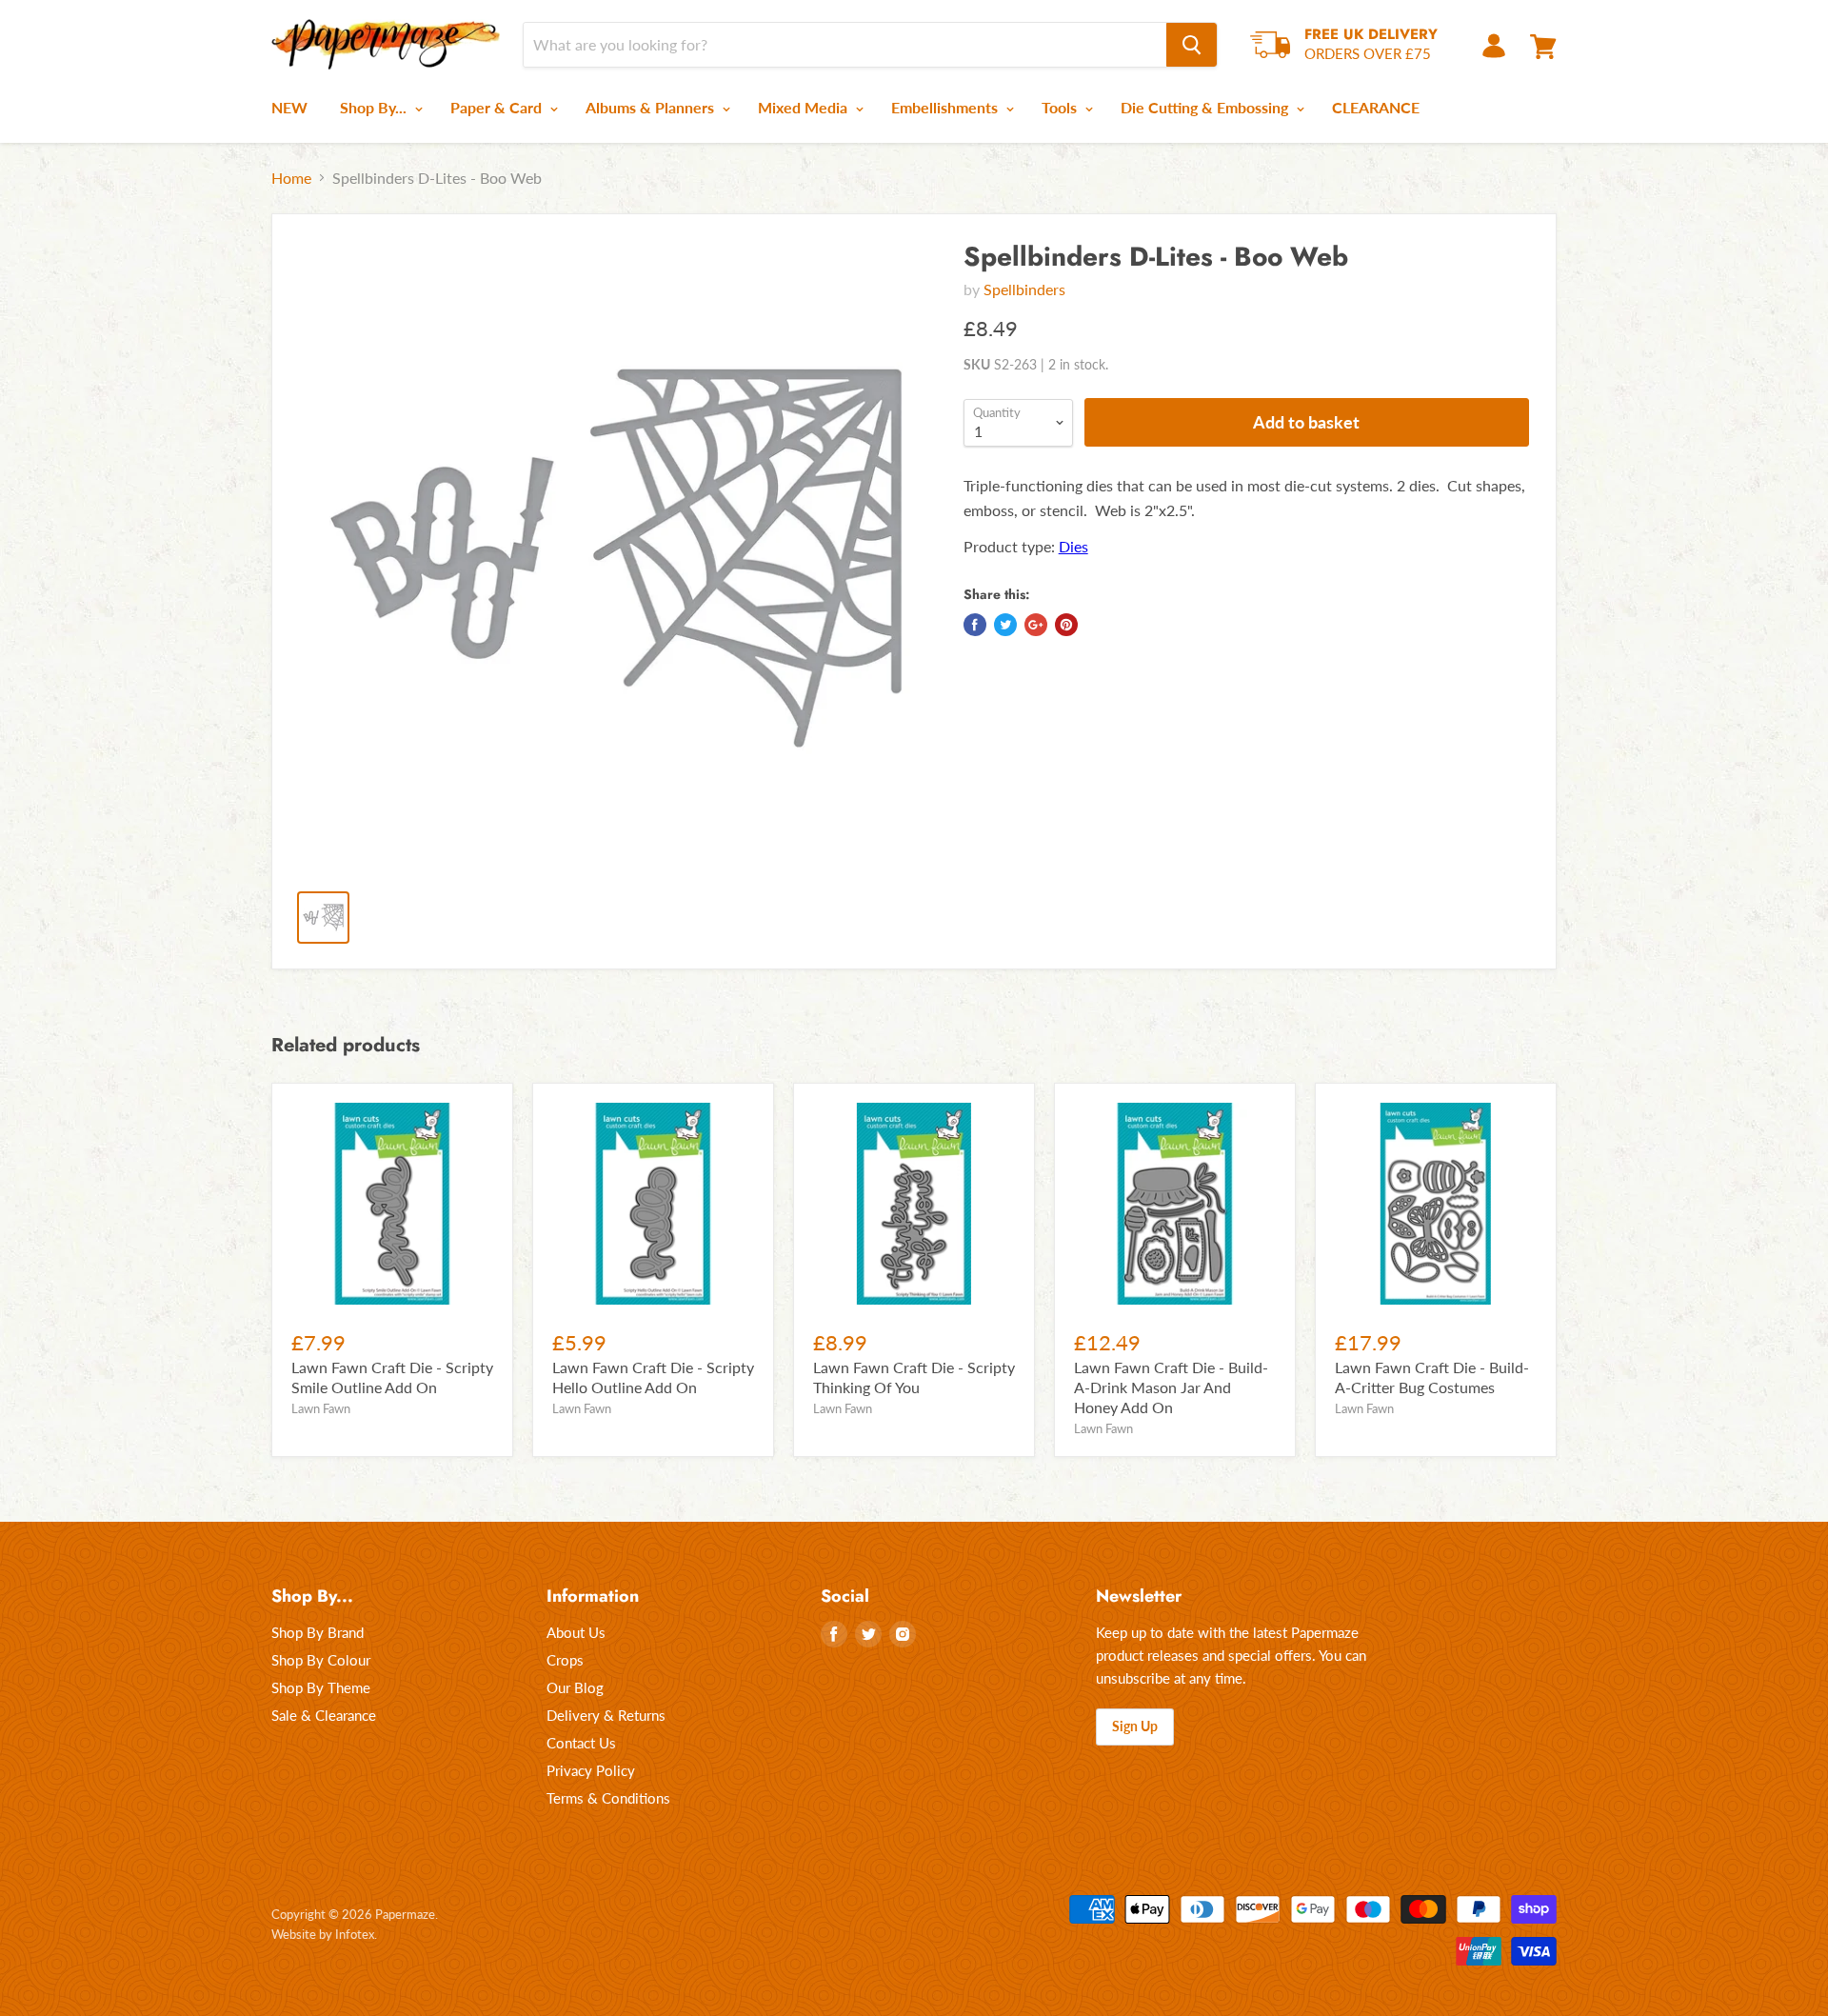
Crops (565, 1660)
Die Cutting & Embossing (1206, 107)
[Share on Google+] (1036, 625)
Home (291, 178)
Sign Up (1135, 1726)
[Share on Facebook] (975, 625)
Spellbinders (1024, 289)
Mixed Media (805, 107)
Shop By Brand (318, 1632)
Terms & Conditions (608, 1798)
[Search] (1192, 45)
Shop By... (375, 107)
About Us (576, 1632)
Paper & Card (498, 107)
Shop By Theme (321, 1687)
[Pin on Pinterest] (1066, 625)
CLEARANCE (1376, 107)
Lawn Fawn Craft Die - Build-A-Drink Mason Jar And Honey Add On (1171, 1387)
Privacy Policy (591, 1770)
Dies (1073, 546)
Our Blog (575, 1687)
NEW (289, 107)
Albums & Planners (652, 107)
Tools (1061, 107)
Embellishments (946, 107)
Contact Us (581, 1743)
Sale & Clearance (324, 1715)
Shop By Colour (321, 1660)
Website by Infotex (323, 1934)
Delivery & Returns (606, 1715)
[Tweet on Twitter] (1005, 625)
